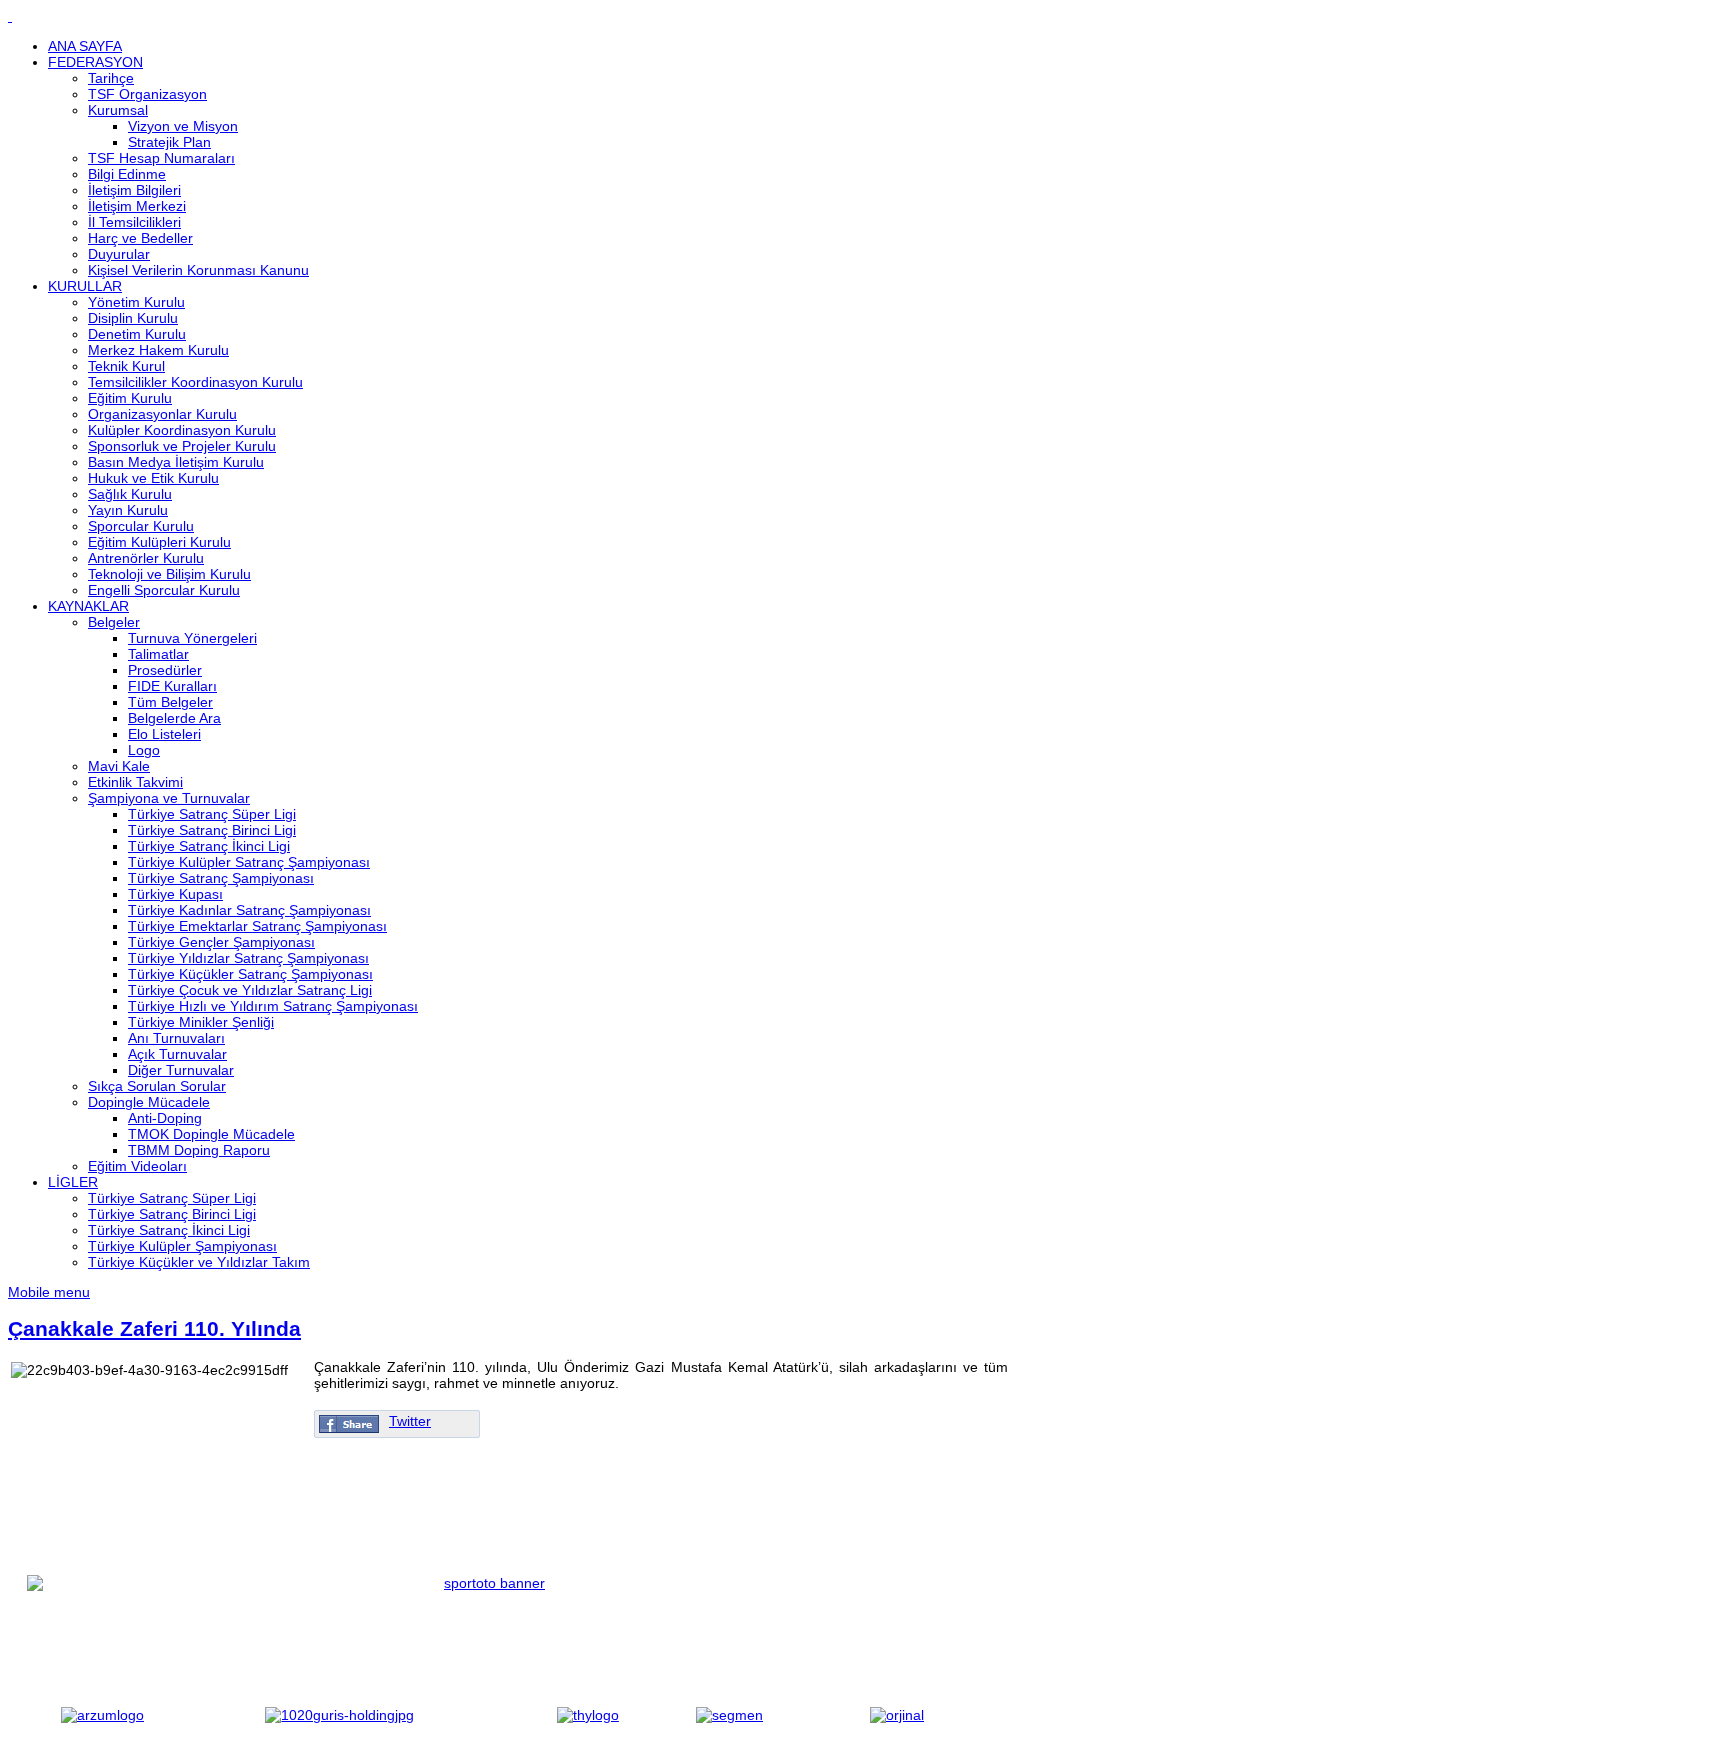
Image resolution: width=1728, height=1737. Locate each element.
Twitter (410, 1421)
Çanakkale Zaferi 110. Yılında (154, 1328)
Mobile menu (49, 1292)
